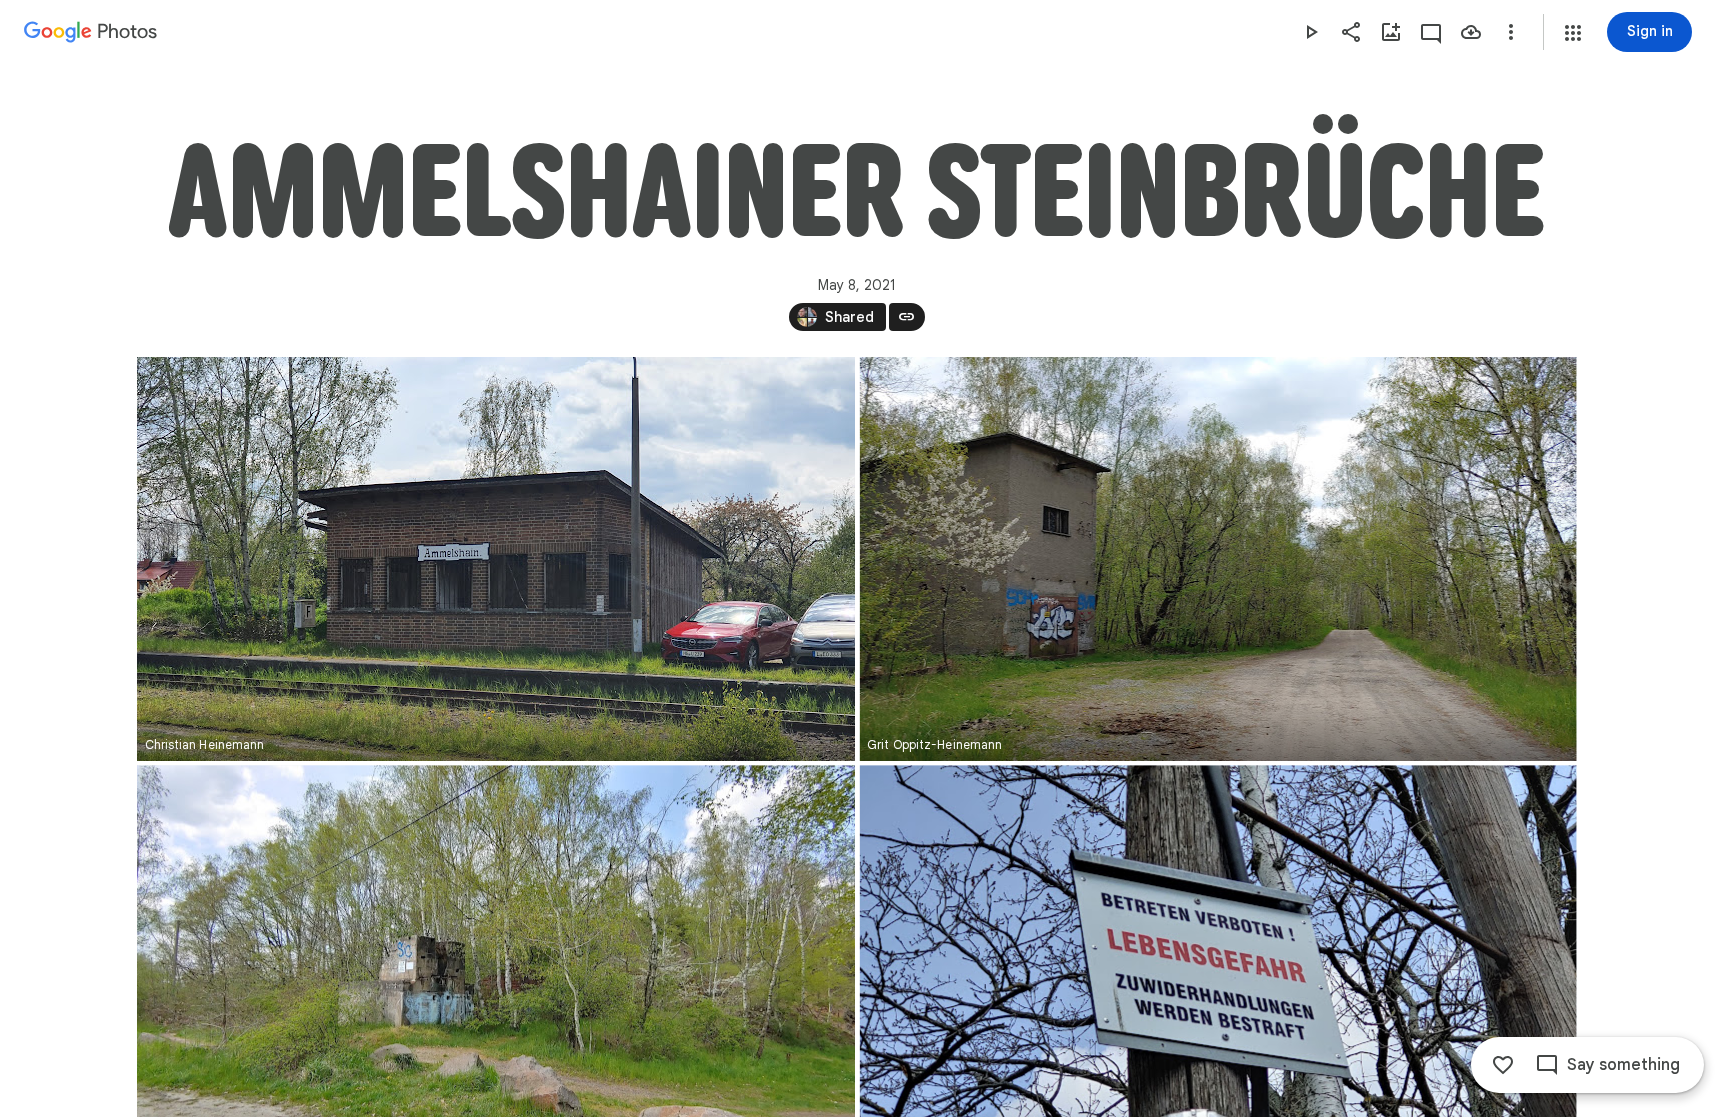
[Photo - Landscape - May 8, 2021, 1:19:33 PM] (496, 559)
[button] (1573, 33)
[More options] (1511, 32)
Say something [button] (1623, 1065)
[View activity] (1431, 32)
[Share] (1351, 32)
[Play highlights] (1311, 32)
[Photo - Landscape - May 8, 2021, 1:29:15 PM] (1217, 559)
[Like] (1503, 1065)
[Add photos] (1391, 32)
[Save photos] (1471, 32)
